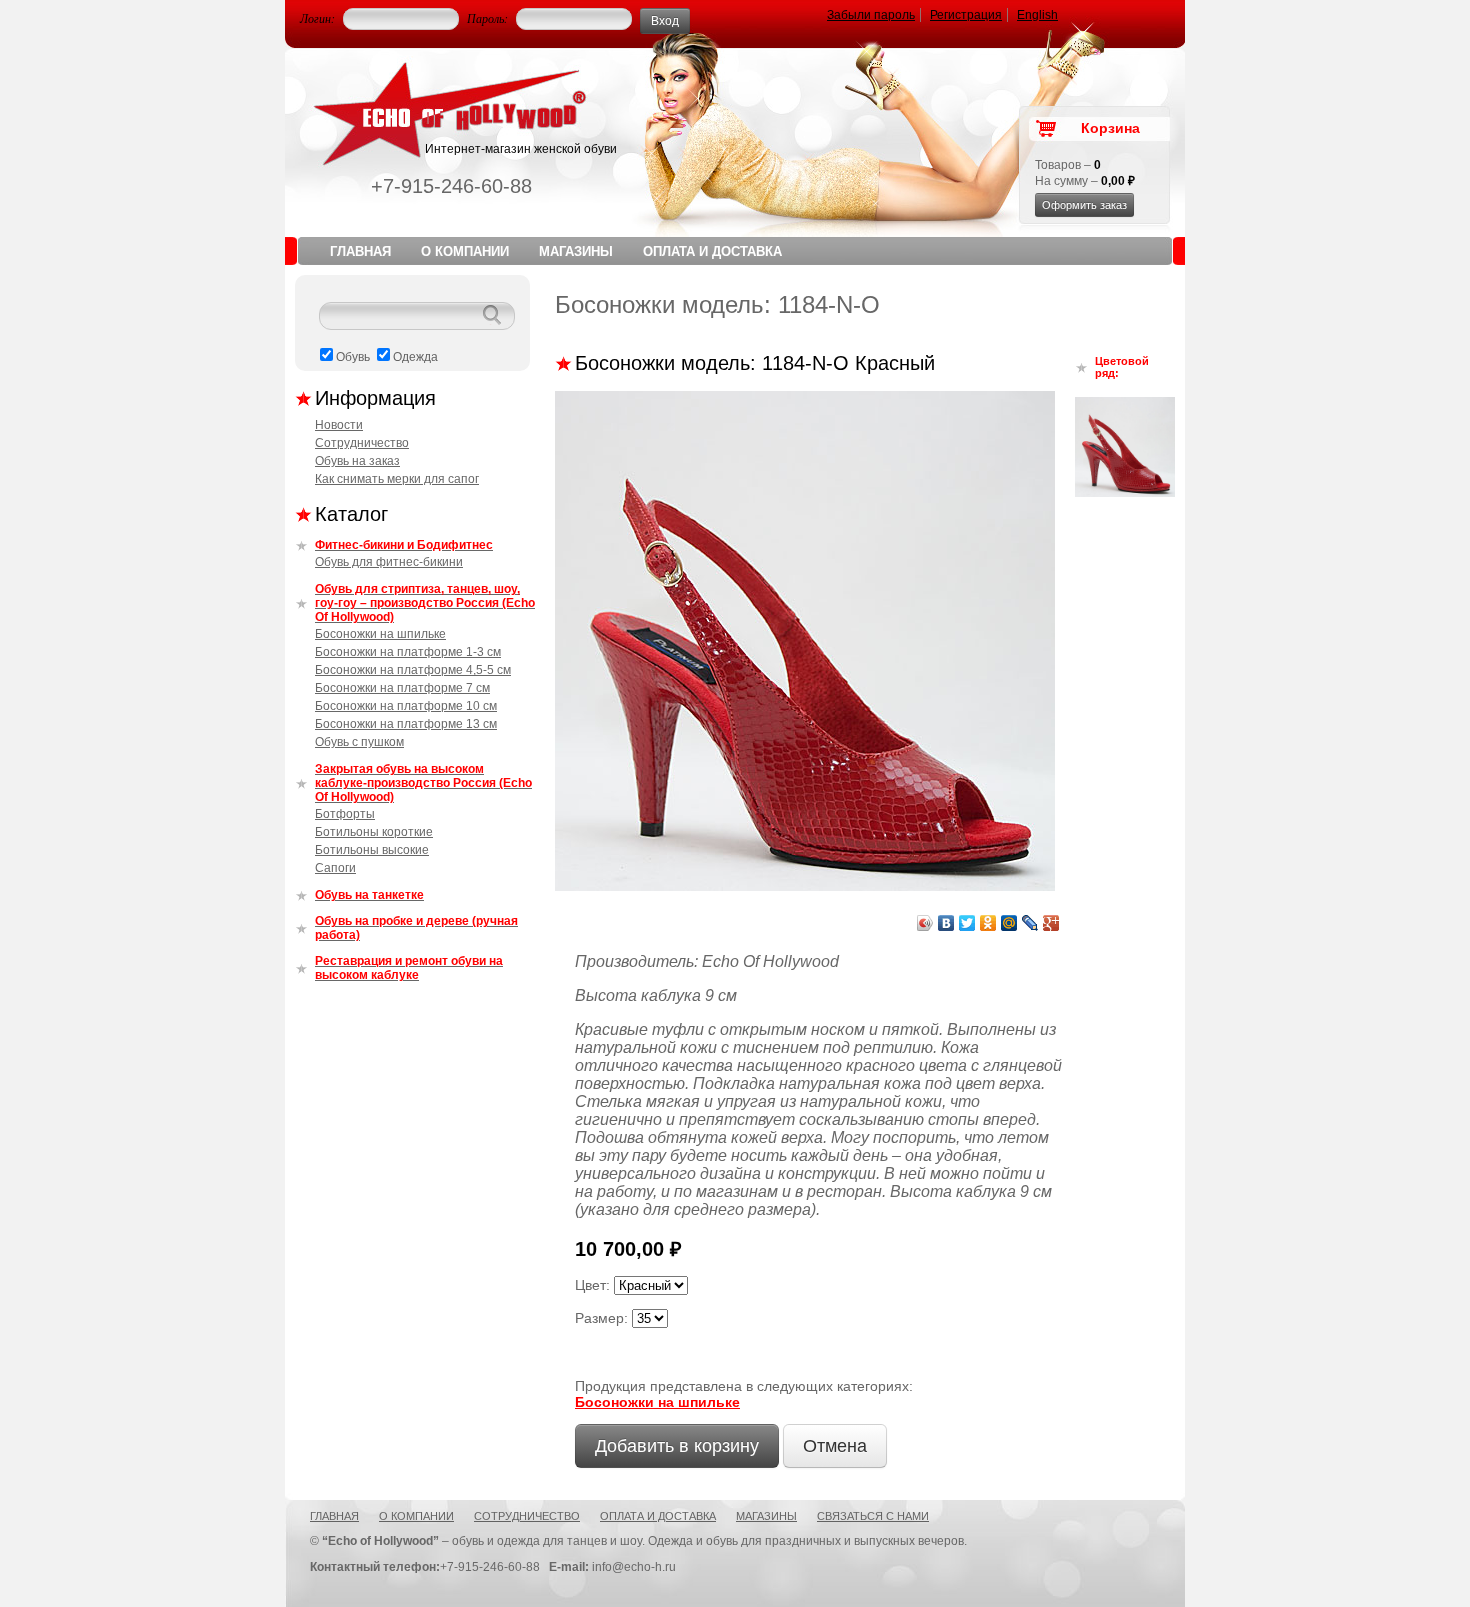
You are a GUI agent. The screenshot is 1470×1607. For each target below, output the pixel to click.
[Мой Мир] (1009, 923)
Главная (360, 251)
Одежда (415, 357)
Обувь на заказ (357, 461)
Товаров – (1068, 165)
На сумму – (1085, 181)
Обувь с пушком (359, 742)
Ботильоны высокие (372, 850)
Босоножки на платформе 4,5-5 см (413, 670)
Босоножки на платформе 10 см (406, 706)
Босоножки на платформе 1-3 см (408, 652)
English (1037, 15)
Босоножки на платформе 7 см (402, 688)
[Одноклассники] (988, 923)
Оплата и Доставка (712, 251)
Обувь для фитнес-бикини (389, 562)
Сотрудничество (362, 443)
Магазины (576, 251)
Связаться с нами (873, 1516)
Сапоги (335, 868)
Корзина (1110, 128)
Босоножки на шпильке (380, 634)
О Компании (465, 251)
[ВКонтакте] (946, 923)
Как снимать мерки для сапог (397, 479)
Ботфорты (345, 814)
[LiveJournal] (1030, 923)
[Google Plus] (1051, 923)
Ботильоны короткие (374, 832)
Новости (339, 425)
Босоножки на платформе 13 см (406, 724)
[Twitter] (967, 923)
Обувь (353, 357)
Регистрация (966, 15)
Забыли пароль (871, 15)
